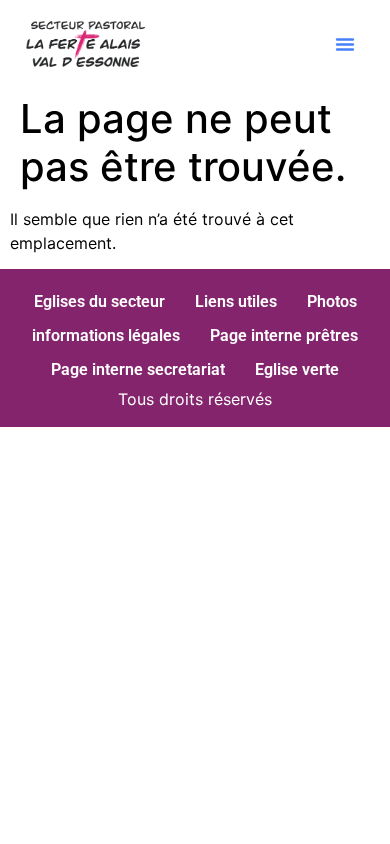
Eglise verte (297, 369)
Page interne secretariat (138, 369)
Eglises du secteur (99, 301)
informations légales (106, 335)
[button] (345, 44)
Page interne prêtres (284, 335)
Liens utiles (236, 301)
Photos (332, 301)
